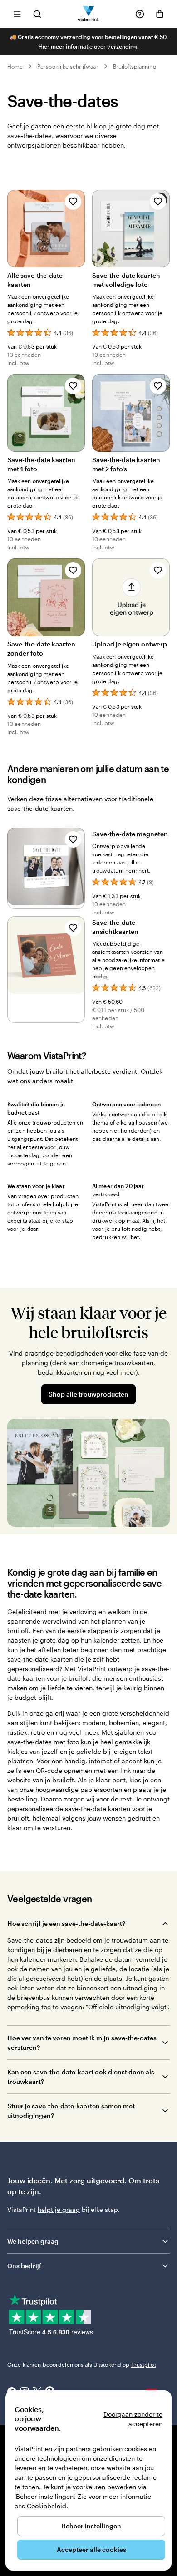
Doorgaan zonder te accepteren (133, 2419)
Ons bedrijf (24, 2266)
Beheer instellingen (91, 2526)
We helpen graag (33, 2241)
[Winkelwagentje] (160, 14)
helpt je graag (59, 2209)
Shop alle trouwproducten (88, 1394)
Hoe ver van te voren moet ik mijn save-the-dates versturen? (82, 2043)
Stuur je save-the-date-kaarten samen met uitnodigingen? (71, 2111)
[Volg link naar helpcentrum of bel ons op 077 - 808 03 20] (140, 14)
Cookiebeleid (47, 2506)
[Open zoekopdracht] (37, 14)
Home (15, 66)
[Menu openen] (17, 14)
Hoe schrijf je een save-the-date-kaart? (66, 1923)
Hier (44, 46)
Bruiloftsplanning (135, 66)
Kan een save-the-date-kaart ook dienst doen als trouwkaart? (81, 2077)
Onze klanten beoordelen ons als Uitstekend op (82, 2364)
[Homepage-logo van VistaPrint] (89, 14)
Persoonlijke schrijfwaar (68, 66)
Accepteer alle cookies (91, 2549)
